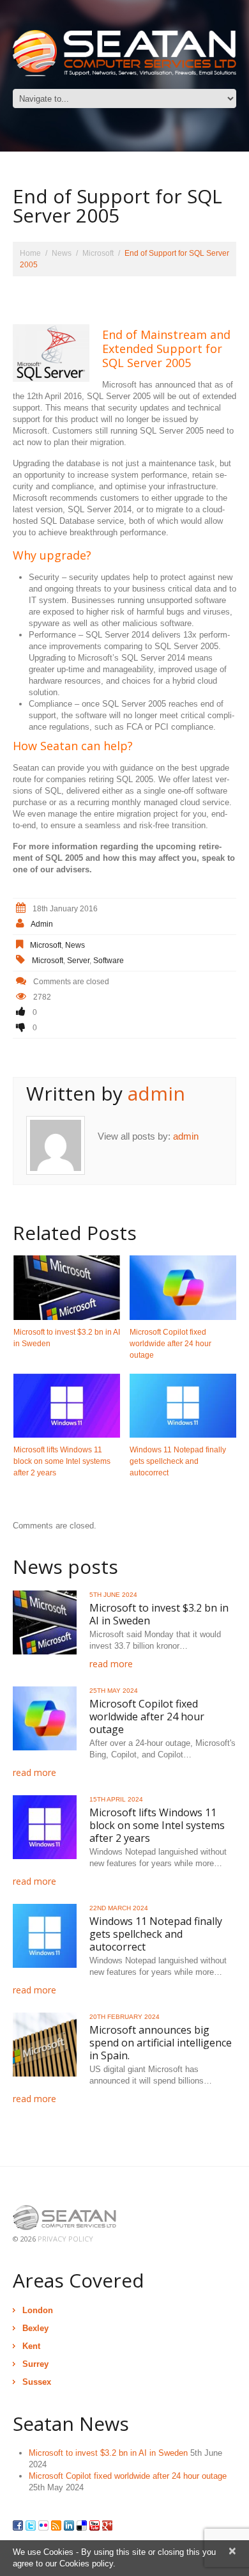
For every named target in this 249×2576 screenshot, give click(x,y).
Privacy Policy (65, 2239)
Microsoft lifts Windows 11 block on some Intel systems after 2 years (62, 1461)
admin (42, 924)
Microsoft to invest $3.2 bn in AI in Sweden (159, 1614)
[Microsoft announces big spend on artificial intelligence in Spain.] (45, 2045)
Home (30, 253)
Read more (111, 1664)
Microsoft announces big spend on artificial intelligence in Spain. (161, 2043)
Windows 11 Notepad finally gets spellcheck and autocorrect (178, 1461)
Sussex (37, 2382)
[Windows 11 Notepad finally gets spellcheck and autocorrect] (183, 1406)
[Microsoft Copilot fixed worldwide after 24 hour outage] (183, 1287)
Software (109, 961)
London (38, 2310)
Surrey (35, 2364)
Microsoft (98, 253)
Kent (31, 2346)
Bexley (35, 2328)
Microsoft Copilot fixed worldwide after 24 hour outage (170, 1344)
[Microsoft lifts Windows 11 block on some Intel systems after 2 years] (67, 1406)
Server (78, 961)
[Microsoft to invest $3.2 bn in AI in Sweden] (67, 1287)
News (62, 253)
